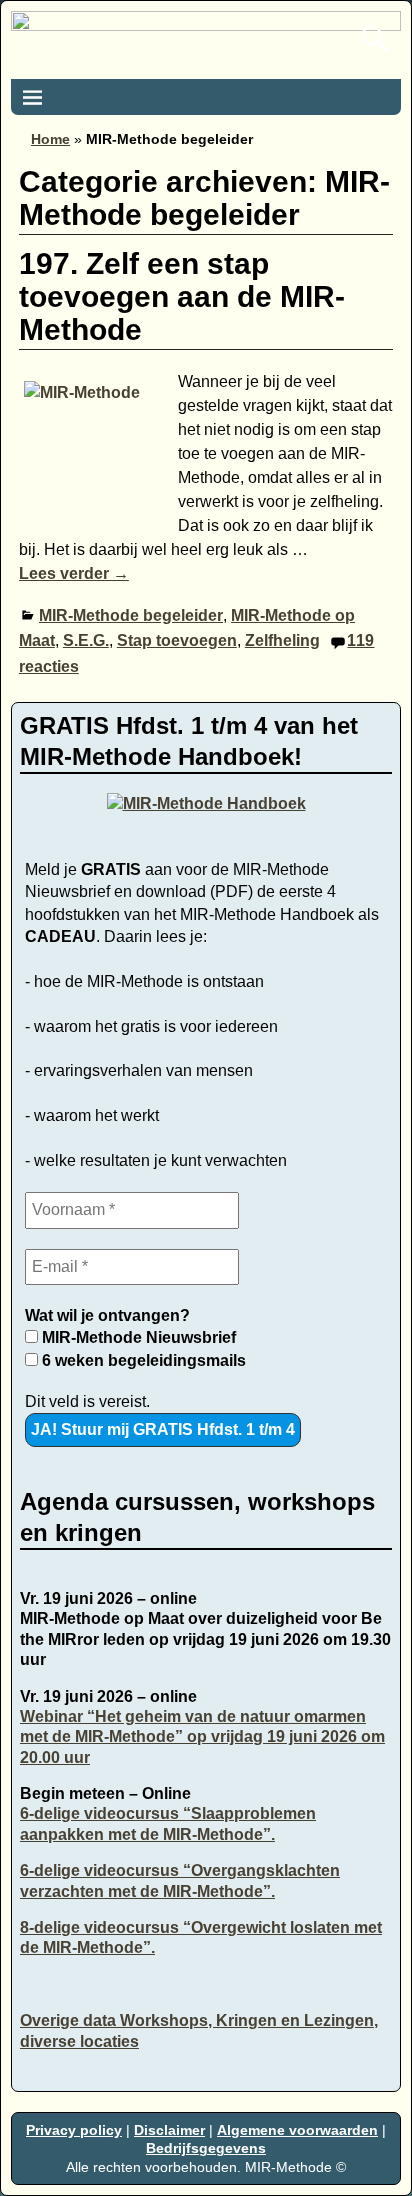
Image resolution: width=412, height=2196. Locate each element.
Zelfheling (282, 640)
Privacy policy (74, 2130)
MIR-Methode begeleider (131, 615)
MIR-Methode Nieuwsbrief (137, 1337)
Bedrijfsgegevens (206, 2148)
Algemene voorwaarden (297, 2130)
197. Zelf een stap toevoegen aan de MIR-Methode (182, 296)
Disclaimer (169, 2130)
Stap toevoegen (177, 640)
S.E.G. (86, 640)
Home (50, 139)
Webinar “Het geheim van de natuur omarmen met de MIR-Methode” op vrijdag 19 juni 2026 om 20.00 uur (202, 1737)
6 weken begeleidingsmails (142, 1360)
